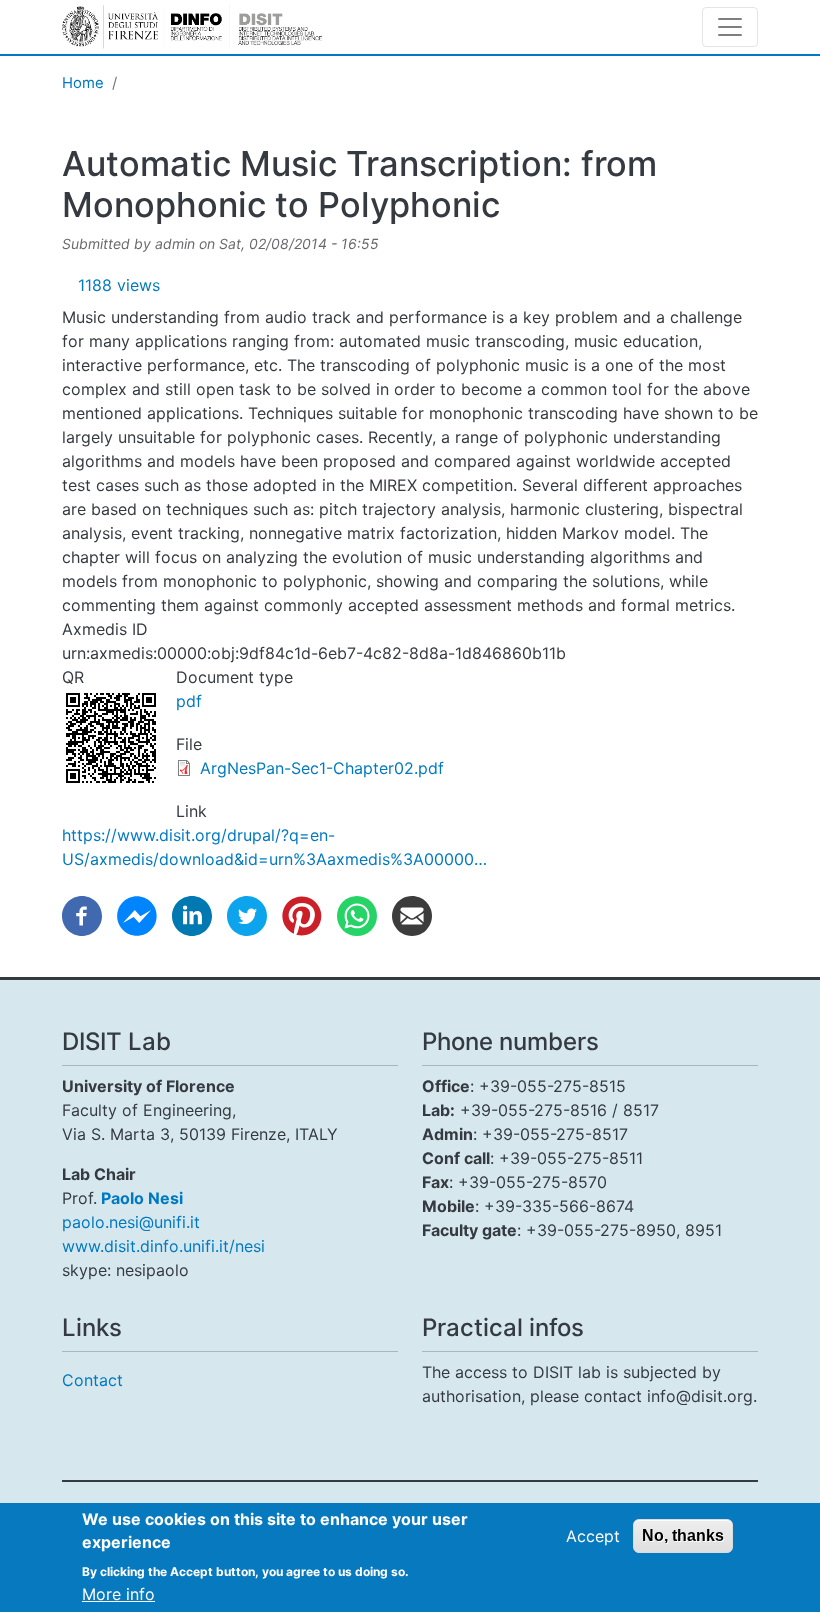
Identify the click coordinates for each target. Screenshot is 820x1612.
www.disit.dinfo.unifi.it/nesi (163, 1246)
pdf (189, 701)
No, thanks (683, 1535)
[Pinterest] (302, 915)
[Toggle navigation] (730, 27)
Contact (92, 1380)
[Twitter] (247, 915)
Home (83, 83)
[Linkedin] (192, 915)
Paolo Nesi (142, 1198)
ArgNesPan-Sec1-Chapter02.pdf (322, 768)
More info (118, 1594)
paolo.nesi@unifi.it (131, 1222)
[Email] (412, 915)
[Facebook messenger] (137, 915)
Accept (593, 1536)
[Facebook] (82, 915)
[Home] (192, 27)
